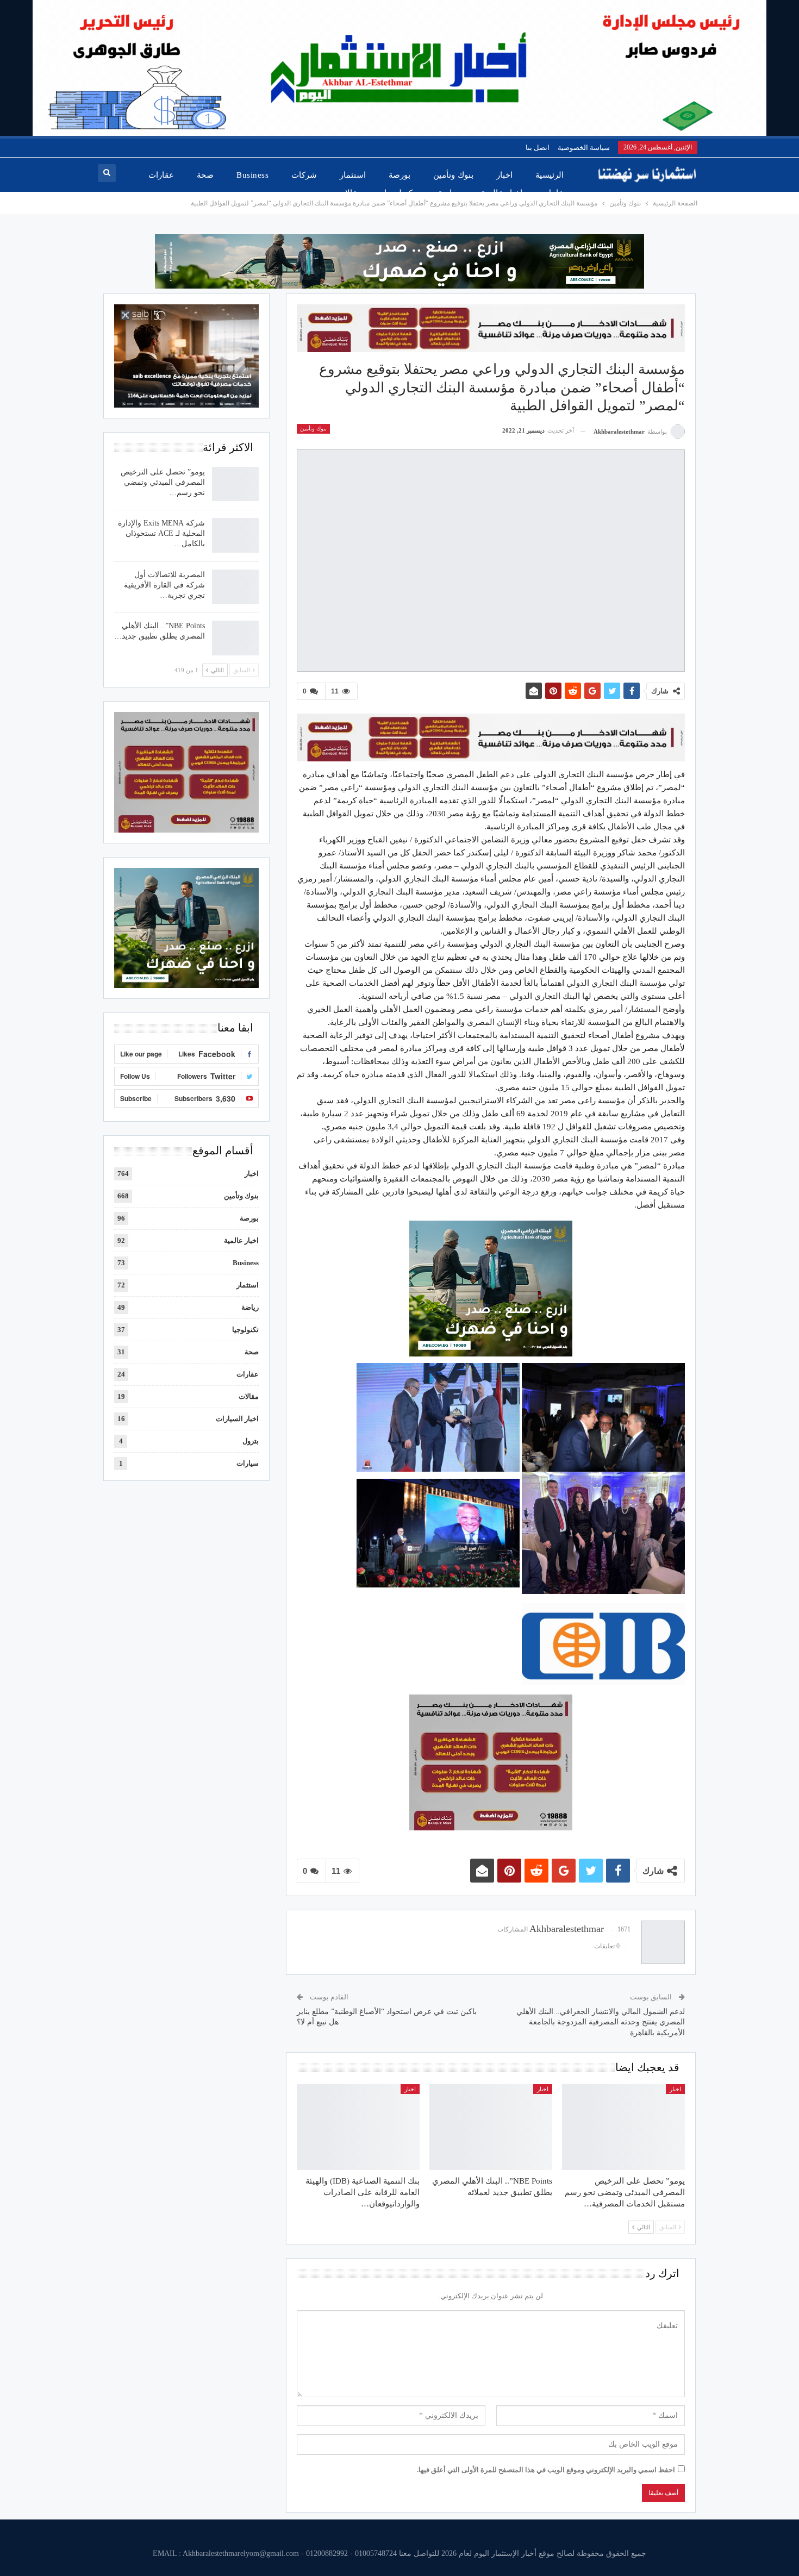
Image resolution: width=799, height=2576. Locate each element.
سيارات (248, 1463)
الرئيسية (550, 175)
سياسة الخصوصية (584, 148)
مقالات (349, 193)
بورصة (399, 175)
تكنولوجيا (400, 193)
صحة (205, 175)
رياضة (448, 193)
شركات (304, 175)
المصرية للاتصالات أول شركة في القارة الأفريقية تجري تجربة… (164, 585)
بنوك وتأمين (453, 175)
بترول (251, 1441)
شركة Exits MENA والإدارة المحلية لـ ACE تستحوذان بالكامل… (161, 533)
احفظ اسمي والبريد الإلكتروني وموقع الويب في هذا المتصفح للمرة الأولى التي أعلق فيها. (546, 2470)
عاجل (554, 193)
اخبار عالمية (501, 193)
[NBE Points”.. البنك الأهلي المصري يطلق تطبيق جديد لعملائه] (491, 2127)
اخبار (504, 175)
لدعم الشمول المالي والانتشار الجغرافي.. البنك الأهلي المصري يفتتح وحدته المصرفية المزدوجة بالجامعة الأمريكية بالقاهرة (601, 2022)
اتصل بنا (538, 148)
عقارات (161, 175)
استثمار (353, 175)
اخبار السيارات (237, 1419)
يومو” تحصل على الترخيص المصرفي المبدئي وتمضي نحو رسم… (163, 482)
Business (252, 175)
